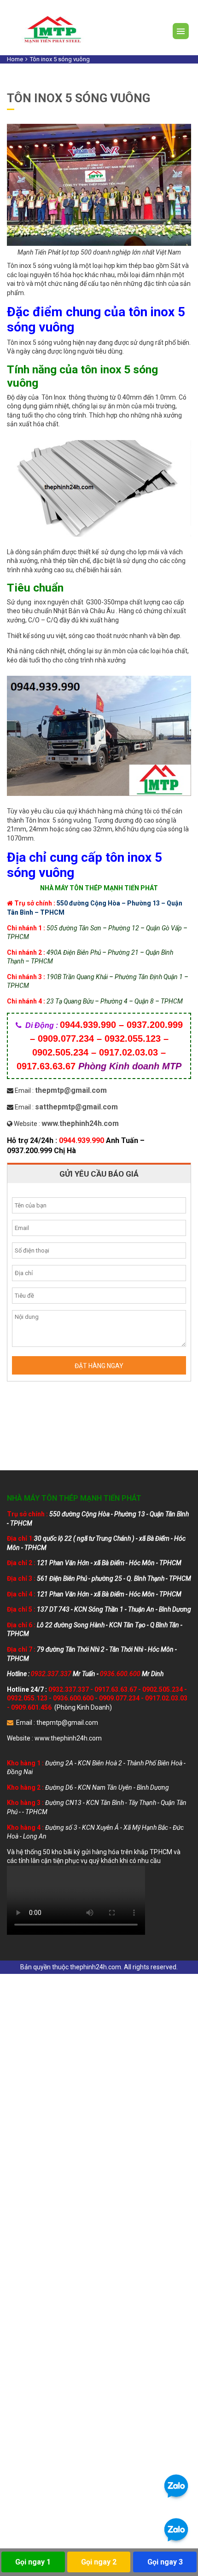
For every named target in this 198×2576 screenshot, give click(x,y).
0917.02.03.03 (166, 1698)
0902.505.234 (163, 1689)
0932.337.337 (69, 1689)
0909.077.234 (119, 1698)
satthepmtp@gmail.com (76, 1107)
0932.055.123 (27, 1698)
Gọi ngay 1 (33, 2562)
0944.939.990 (82, 1140)
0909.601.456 (31, 1707)
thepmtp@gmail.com (71, 1090)
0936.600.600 (73, 1698)
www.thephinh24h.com (80, 1123)
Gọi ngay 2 (99, 2562)
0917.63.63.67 (116, 1689)
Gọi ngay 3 (165, 2562)
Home (15, 59)
